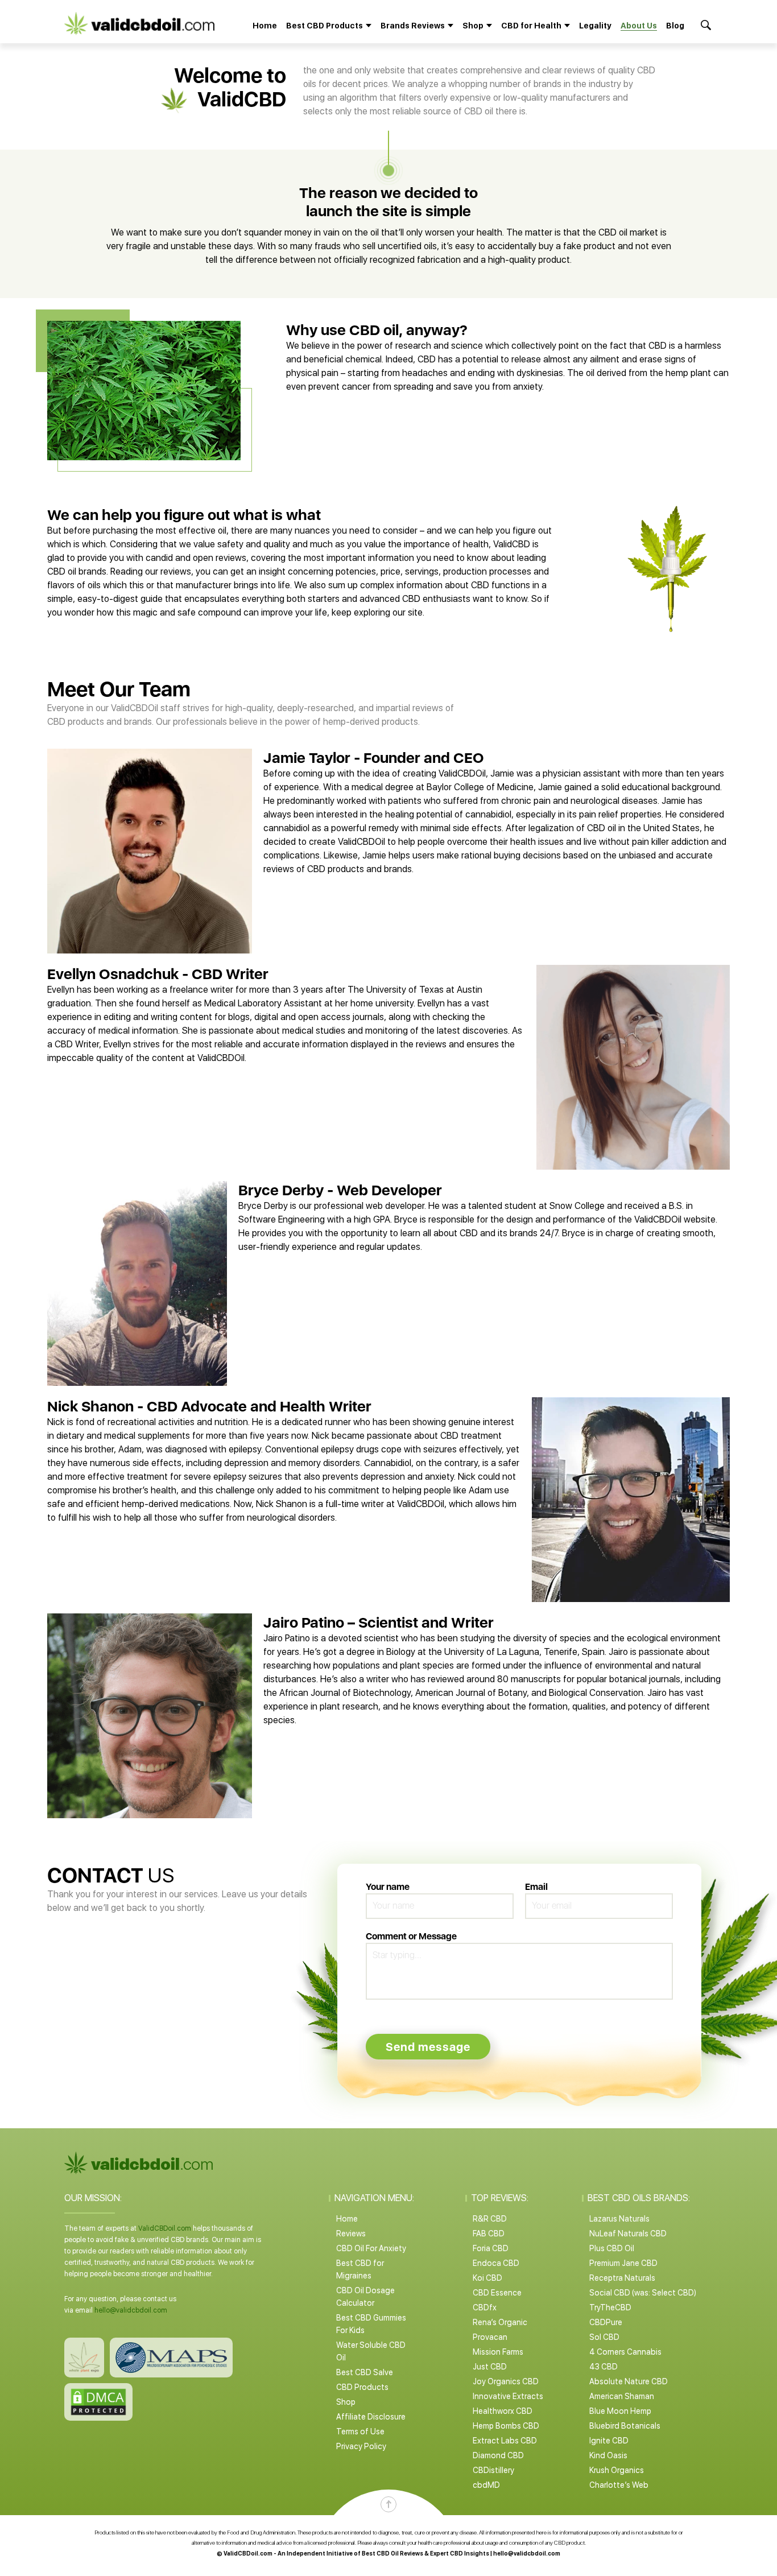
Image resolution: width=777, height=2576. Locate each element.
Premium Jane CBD (623, 2263)
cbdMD (486, 2485)
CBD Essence (497, 2293)
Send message (428, 2047)
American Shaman (622, 2396)
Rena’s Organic (500, 2322)
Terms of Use (360, 2431)
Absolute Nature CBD (629, 2381)
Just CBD (490, 2367)
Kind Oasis (608, 2455)
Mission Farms (498, 2352)
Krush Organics (617, 2470)
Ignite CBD (609, 2441)
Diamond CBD (498, 2455)
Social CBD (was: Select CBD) (643, 2293)
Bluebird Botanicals (625, 2426)
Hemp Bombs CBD (506, 2426)
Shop (346, 2402)
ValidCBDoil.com (165, 2228)
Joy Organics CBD (506, 2381)
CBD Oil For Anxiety (371, 2248)
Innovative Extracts (508, 2396)
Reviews (351, 2234)
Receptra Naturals (622, 2278)
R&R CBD (490, 2219)
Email (536, 1887)
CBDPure (606, 2322)
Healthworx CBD (503, 2411)
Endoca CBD (496, 2263)
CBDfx (485, 2307)
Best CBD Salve (365, 2372)
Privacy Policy (361, 2446)
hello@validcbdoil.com (131, 2310)
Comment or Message (411, 1936)
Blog (675, 26)
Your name (388, 1887)
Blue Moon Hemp (620, 2411)
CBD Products (362, 2387)
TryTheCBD (610, 2307)
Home (265, 26)
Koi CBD (487, 2278)
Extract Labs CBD (505, 2441)
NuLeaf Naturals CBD (628, 2234)
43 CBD (604, 2367)
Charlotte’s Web (619, 2485)
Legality (595, 26)
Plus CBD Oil (612, 2248)
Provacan (490, 2337)
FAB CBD (489, 2234)
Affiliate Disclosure (371, 2417)
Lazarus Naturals (619, 2219)
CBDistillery (493, 2470)
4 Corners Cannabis (625, 2352)
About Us (639, 26)
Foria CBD (491, 2248)
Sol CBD (604, 2337)
